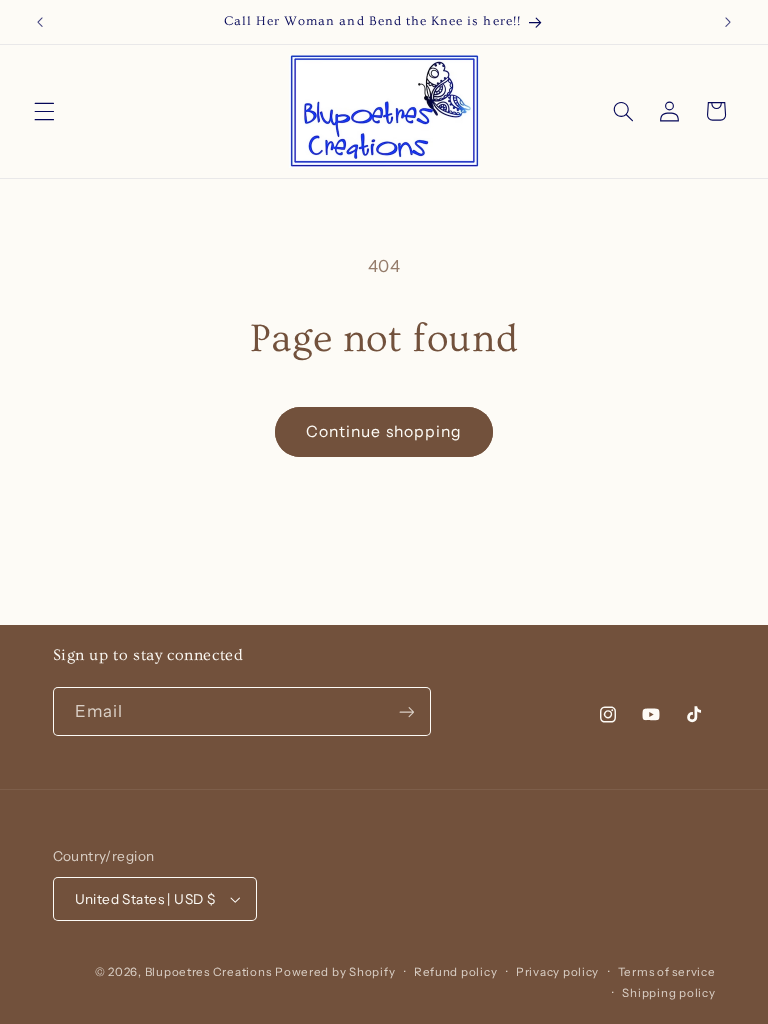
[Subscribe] (406, 711)
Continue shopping (384, 431)
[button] (44, 111)
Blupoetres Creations (208, 972)
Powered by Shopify (335, 972)
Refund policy (456, 972)
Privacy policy (557, 972)
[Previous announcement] (40, 22)
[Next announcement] (728, 22)
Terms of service (667, 972)
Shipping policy (668, 993)
